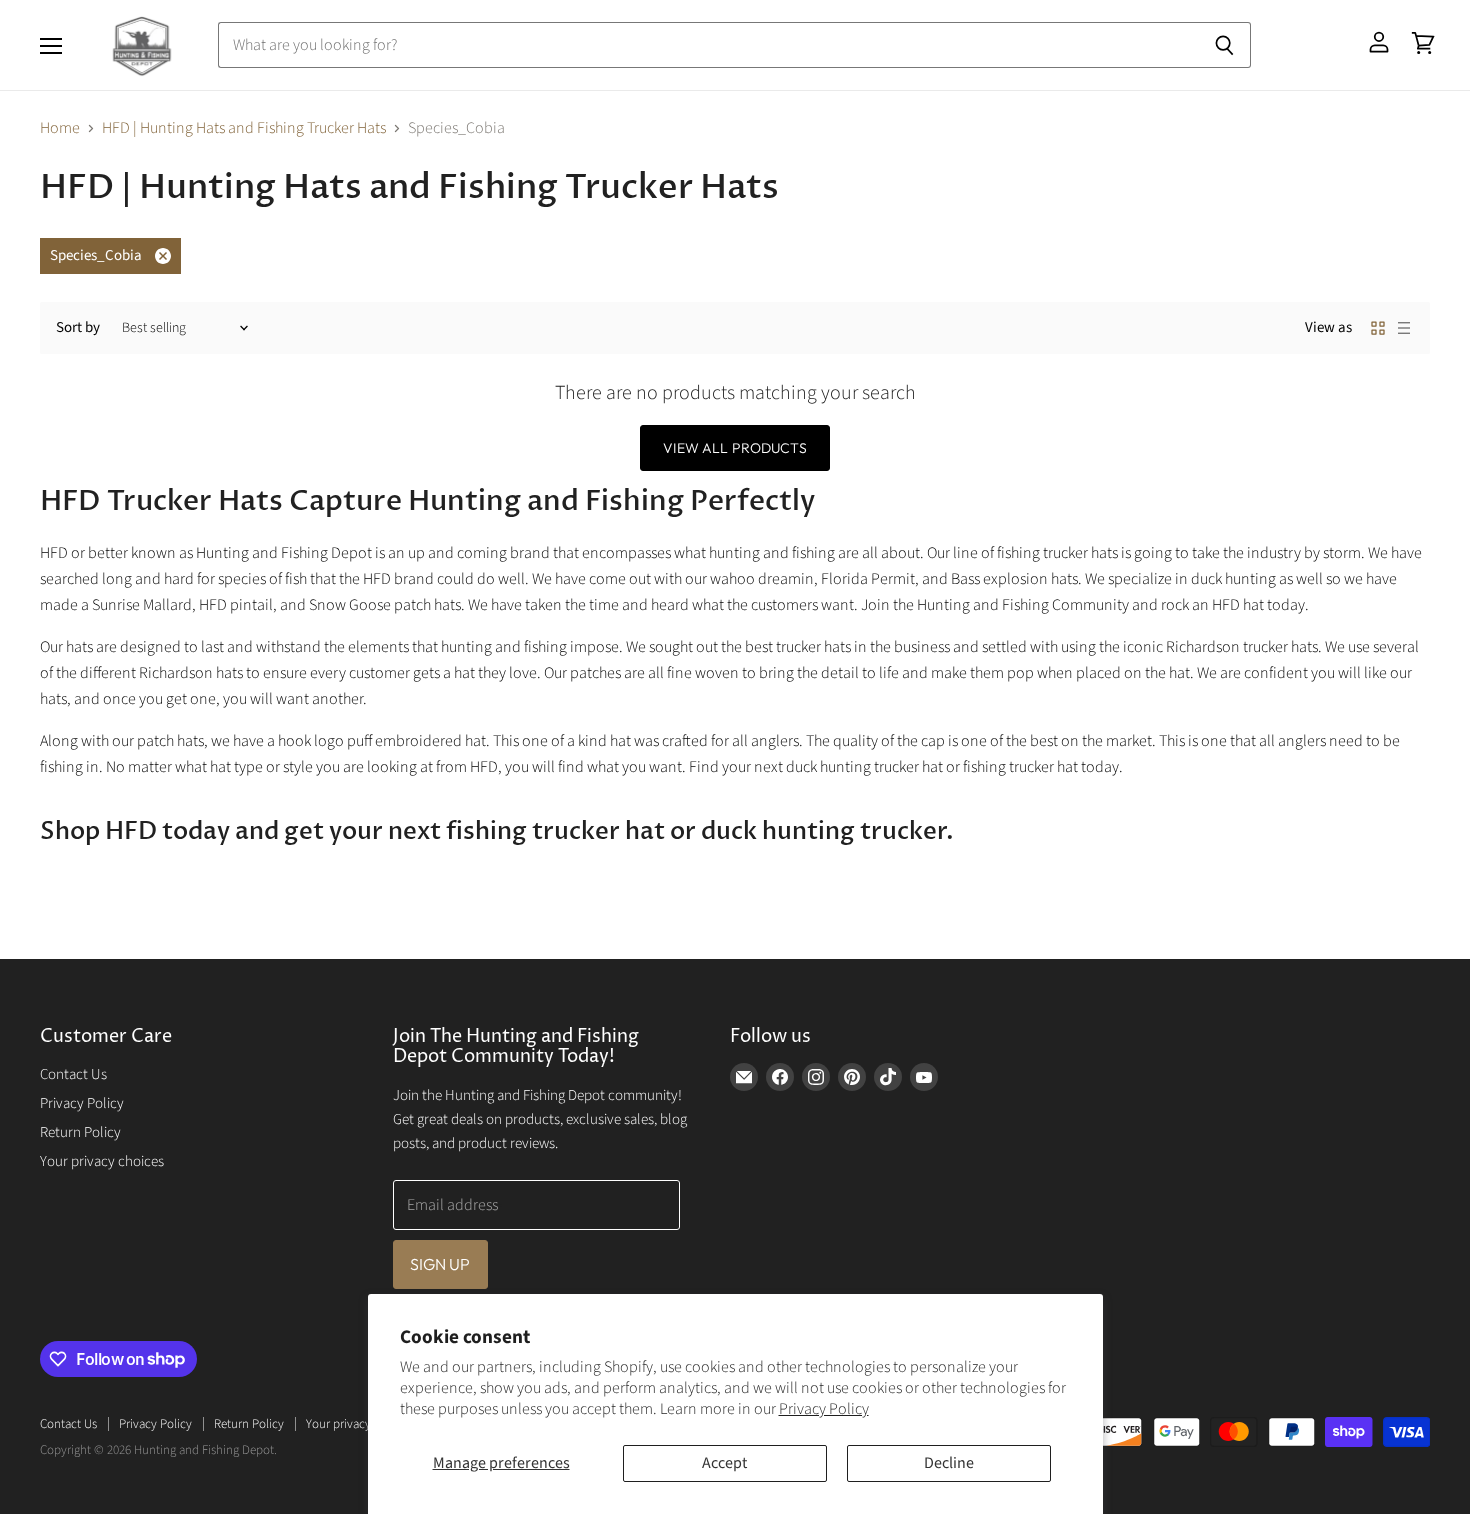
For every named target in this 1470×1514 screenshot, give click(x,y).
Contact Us (73, 1074)
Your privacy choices (102, 1161)
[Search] (1224, 45)
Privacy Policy (824, 1409)
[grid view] (1378, 328)
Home (60, 128)
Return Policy (80, 1132)
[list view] (1404, 328)
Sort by (78, 327)
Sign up (440, 1264)
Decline (949, 1463)
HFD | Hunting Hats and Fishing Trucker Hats (244, 128)
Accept (724, 1463)
